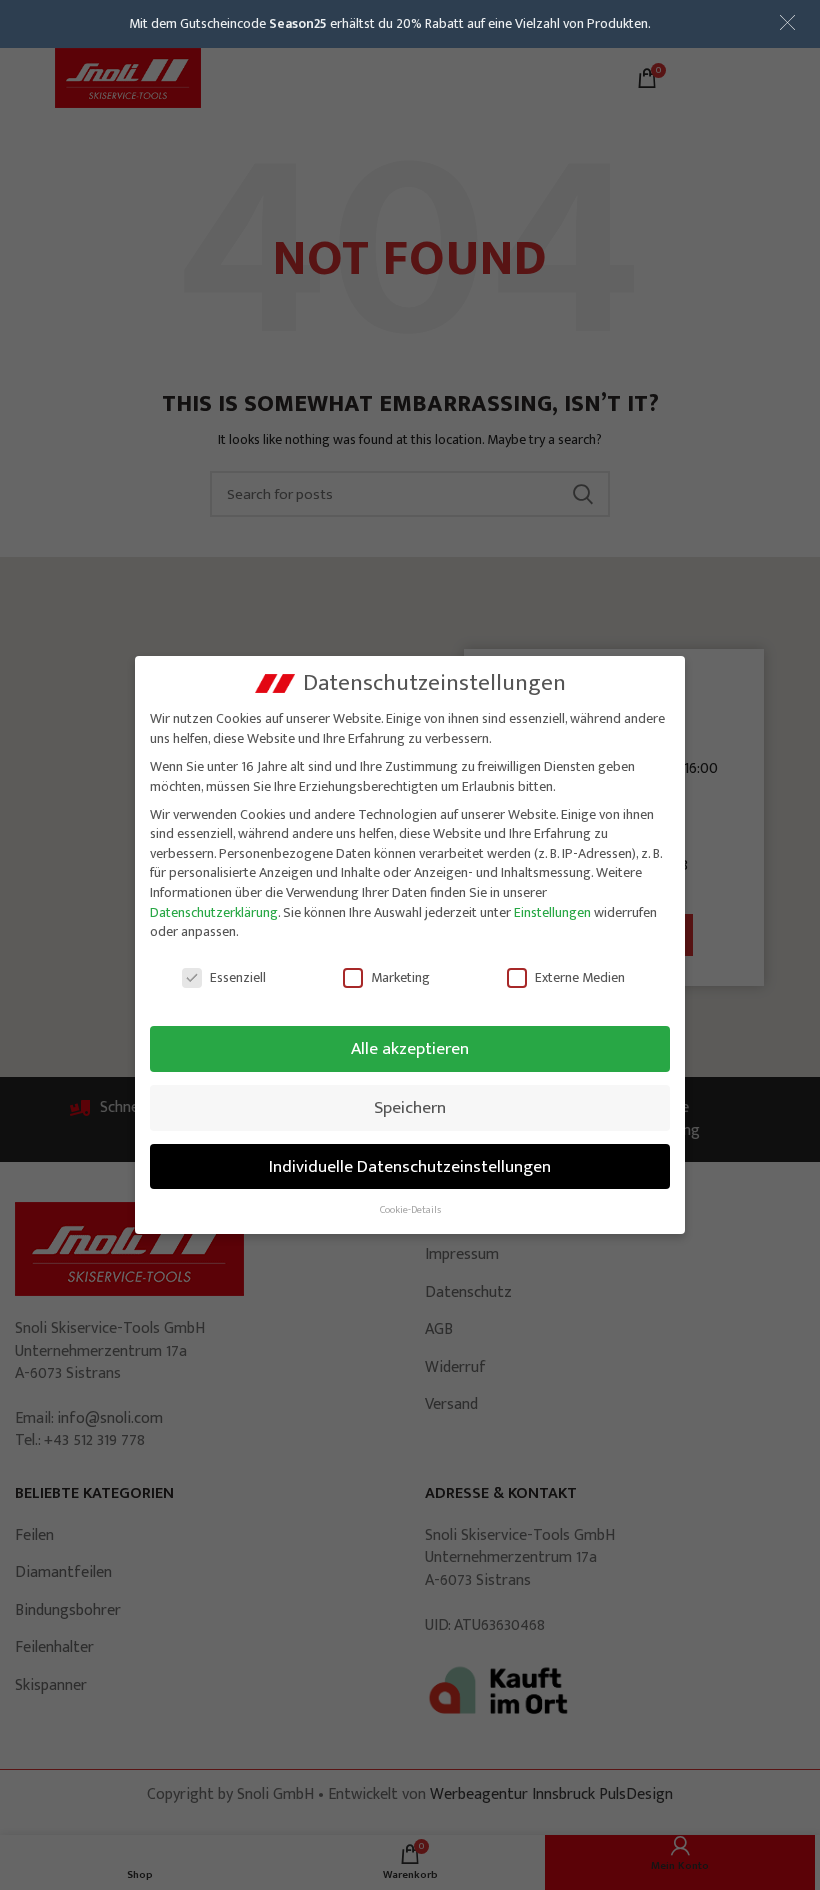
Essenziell (238, 977)
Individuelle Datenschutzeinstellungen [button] (410, 1166)
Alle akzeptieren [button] (410, 1048)
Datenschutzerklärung (214, 912)
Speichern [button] (410, 1107)
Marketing (400, 977)
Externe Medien (580, 977)
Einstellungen (552, 912)
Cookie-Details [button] (410, 1210)
